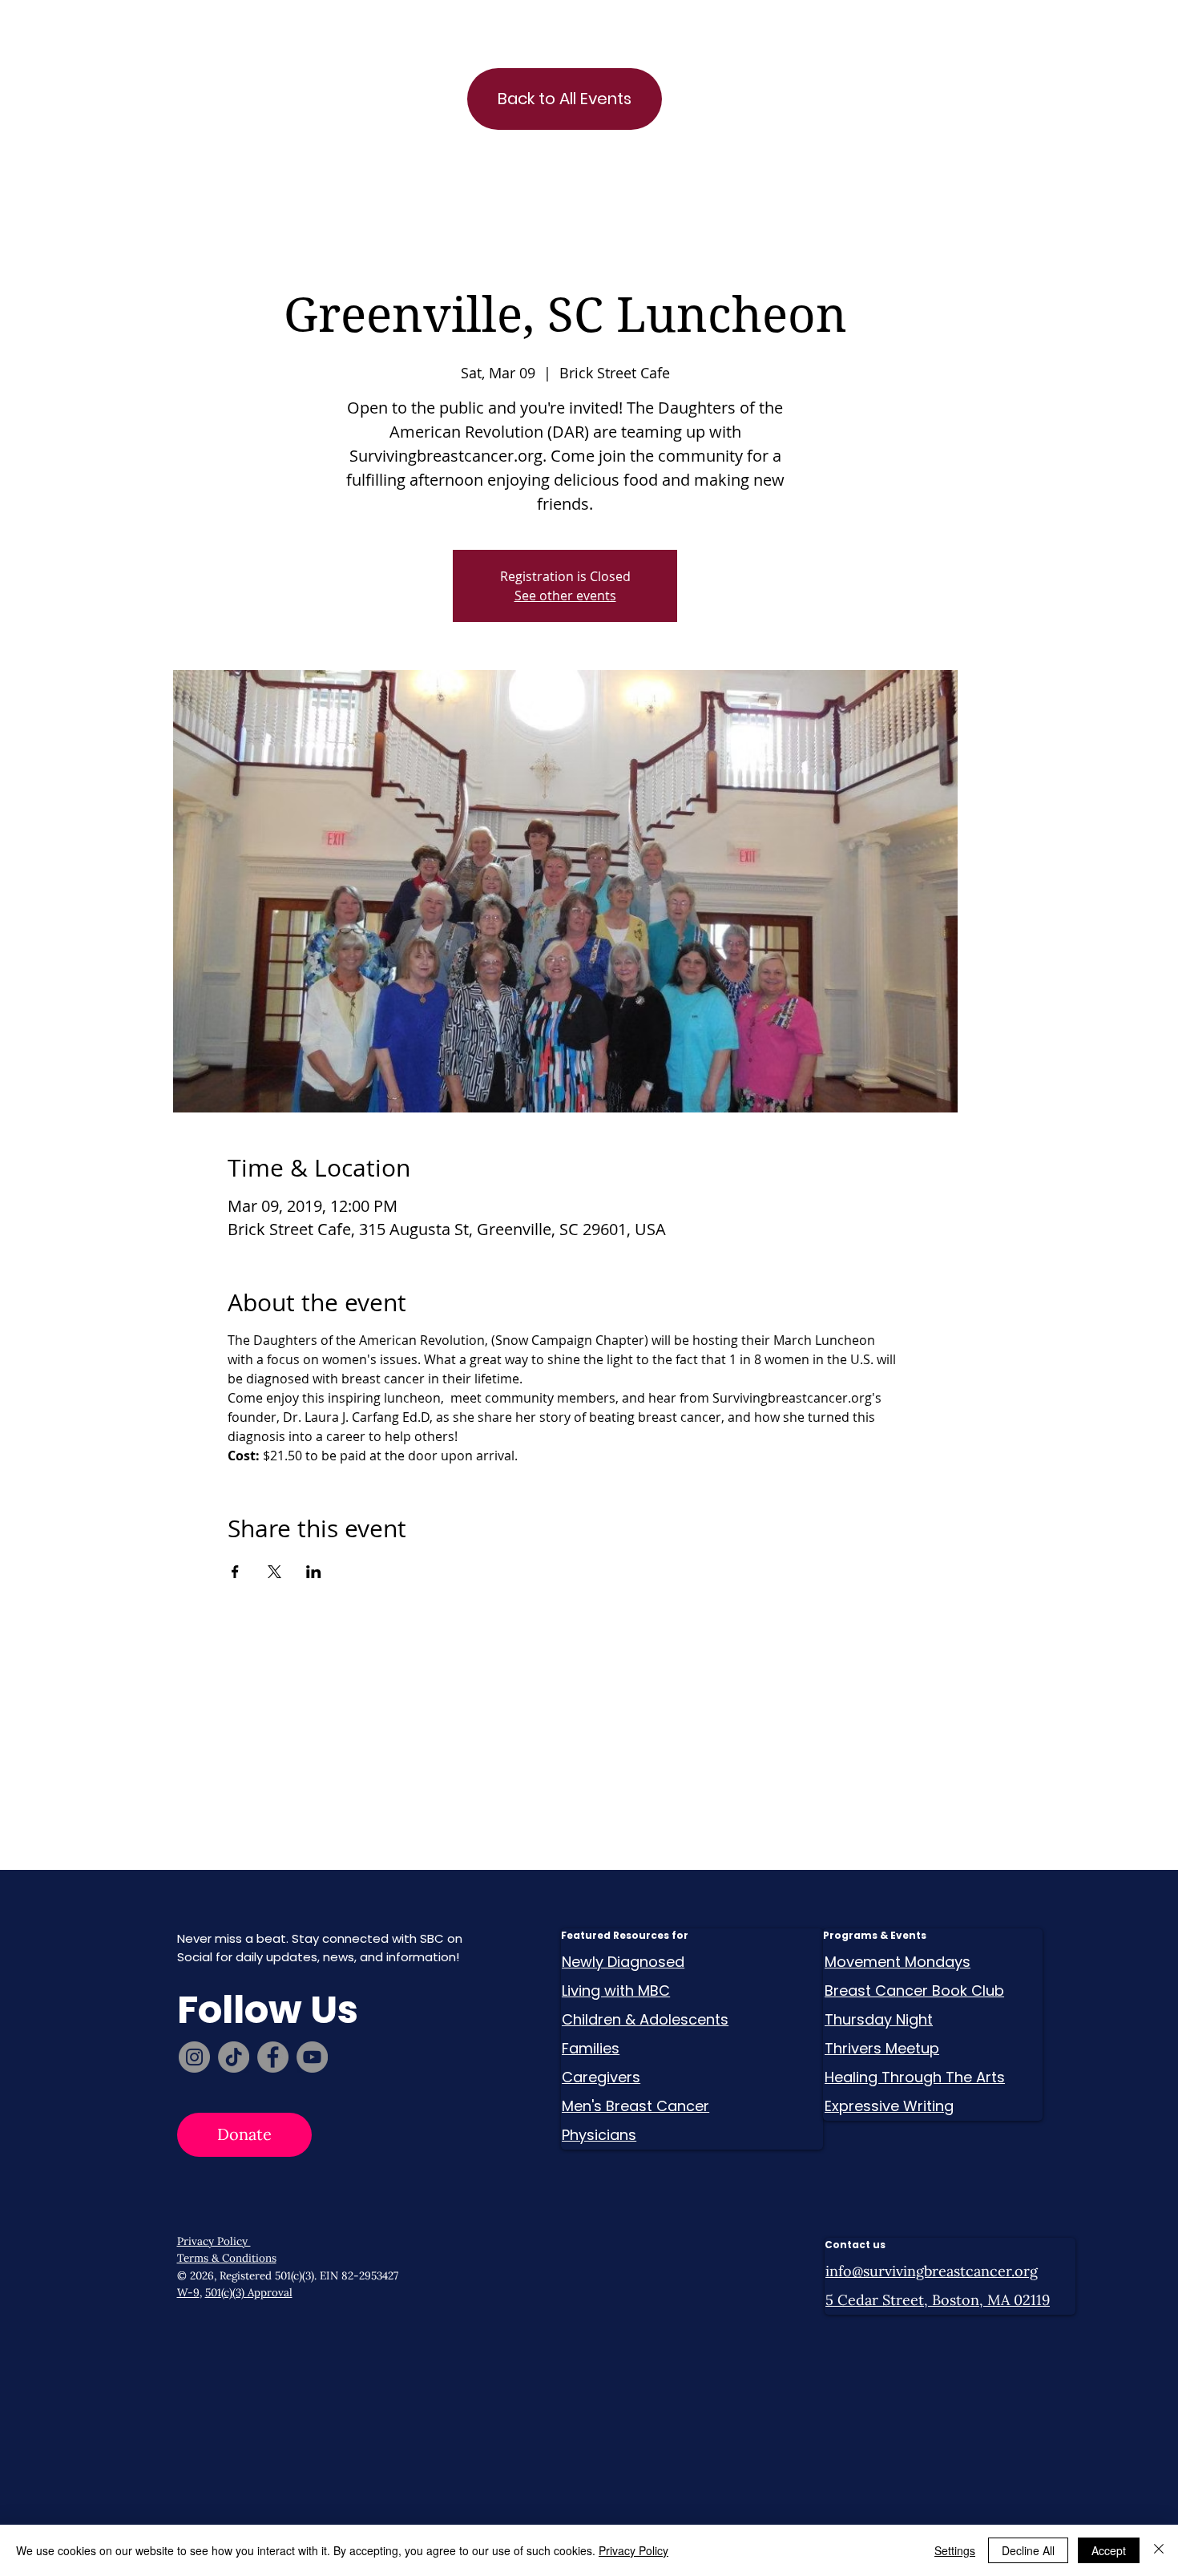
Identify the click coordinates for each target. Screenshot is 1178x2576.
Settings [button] (955, 2550)
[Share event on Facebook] (235, 1572)
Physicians (599, 2135)
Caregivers (601, 2077)
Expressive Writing (889, 2106)
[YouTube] (312, 2057)
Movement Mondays (898, 1962)
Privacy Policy (214, 2241)
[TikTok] (234, 2057)
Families (591, 2048)
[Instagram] (194, 2057)
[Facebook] (273, 2057)
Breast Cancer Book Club (914, 1991)
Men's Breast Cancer (635, 2106)
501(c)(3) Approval (249, 2292)
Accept (1109, 2550)
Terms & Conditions (227, 2258)
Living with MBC (616, 1991)
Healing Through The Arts (915, 2077)
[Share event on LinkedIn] (314, 1572)
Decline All (1028, 2550)
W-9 (188, 2292)
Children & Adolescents (645, 2019)
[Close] (1159, 2550)
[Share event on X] (274, 1572)
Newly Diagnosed (623, 1962)
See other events (565, 596)
